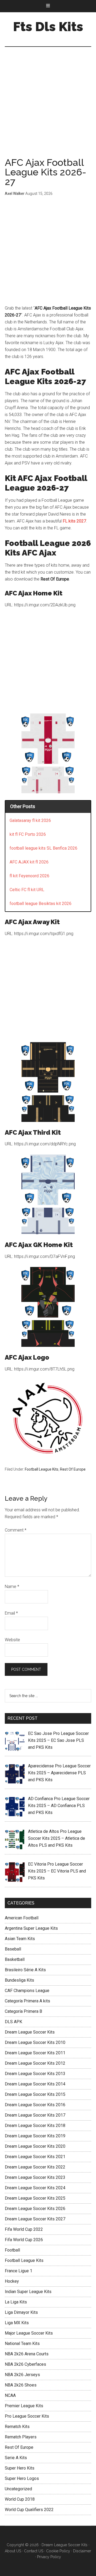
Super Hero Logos (22, 2478)
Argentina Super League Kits (31, 1928)
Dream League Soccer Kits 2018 (35, 2126)
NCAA (10, 2395)
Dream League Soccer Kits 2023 (35, 2177)
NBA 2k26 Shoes (21, 2385)
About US (13, 2551)
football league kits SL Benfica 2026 (43, 848)
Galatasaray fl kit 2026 (30, 820)
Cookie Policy (58, 2551)
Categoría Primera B (23, 2011)
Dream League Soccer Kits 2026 (35, 2209)
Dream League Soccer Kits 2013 (35, 2074)
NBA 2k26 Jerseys (22, 2375)
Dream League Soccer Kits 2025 (35, 2198)
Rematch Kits (17, 2427)
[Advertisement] (48, 108)
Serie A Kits (16, 2458)
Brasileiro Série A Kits (25, 1970)
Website (12, 1640)
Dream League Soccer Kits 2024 (35, 2188)
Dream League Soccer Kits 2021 (35, 2157)
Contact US (34, 2551)
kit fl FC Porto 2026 (28, 834)
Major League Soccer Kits (29, 2333)
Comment (16, 1530)
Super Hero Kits (20, 2468)
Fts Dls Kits (48, 27)
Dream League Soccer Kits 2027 (35, 2219)
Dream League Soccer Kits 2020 (35, 2146)
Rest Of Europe (73, 1469)
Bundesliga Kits (19, 1980)
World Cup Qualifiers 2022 (29, 2510)
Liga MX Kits (17, 2323)
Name (12, 1587)
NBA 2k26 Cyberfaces (25, 2364)
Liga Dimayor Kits (21, 2312)
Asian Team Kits (20, 1939)
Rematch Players (21, 2437)
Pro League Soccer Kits (27, 2416)
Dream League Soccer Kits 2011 (35, 2053)
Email (11, 1613)
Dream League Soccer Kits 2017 (35, 2115)
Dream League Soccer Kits (30, 2032)
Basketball (15, 1959)
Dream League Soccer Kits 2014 (35, 2084)
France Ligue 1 (19, 2271)
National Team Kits (22, 2343)
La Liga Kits (16, 2302)
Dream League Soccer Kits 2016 (35, 2105)
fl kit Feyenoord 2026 (29, 876)
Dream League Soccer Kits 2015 (35, 2094)
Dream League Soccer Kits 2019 (35, 2136)
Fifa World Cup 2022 (24, 2229)
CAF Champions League (27, 1991)
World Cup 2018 (20, 2499)
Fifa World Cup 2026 (24, 2240)
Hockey (12, 2281)
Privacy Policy (49, 2557)
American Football (22, 1918)
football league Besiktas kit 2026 (41, 904)
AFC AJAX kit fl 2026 (29, 862)
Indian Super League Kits (28, 2292)
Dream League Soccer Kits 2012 (35, 2063)
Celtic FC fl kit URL (27, 890)
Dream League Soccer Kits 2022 (35, 2167)
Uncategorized (18, 2489)
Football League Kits (42, 1469)
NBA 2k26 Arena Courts (27, 2354)
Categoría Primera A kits (27, 2001)
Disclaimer (82, 2551)
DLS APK (13, 2022)
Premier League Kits (24, 2406)
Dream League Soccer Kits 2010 (35, 2042)
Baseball (13, 1949)
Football (12, 2250)
